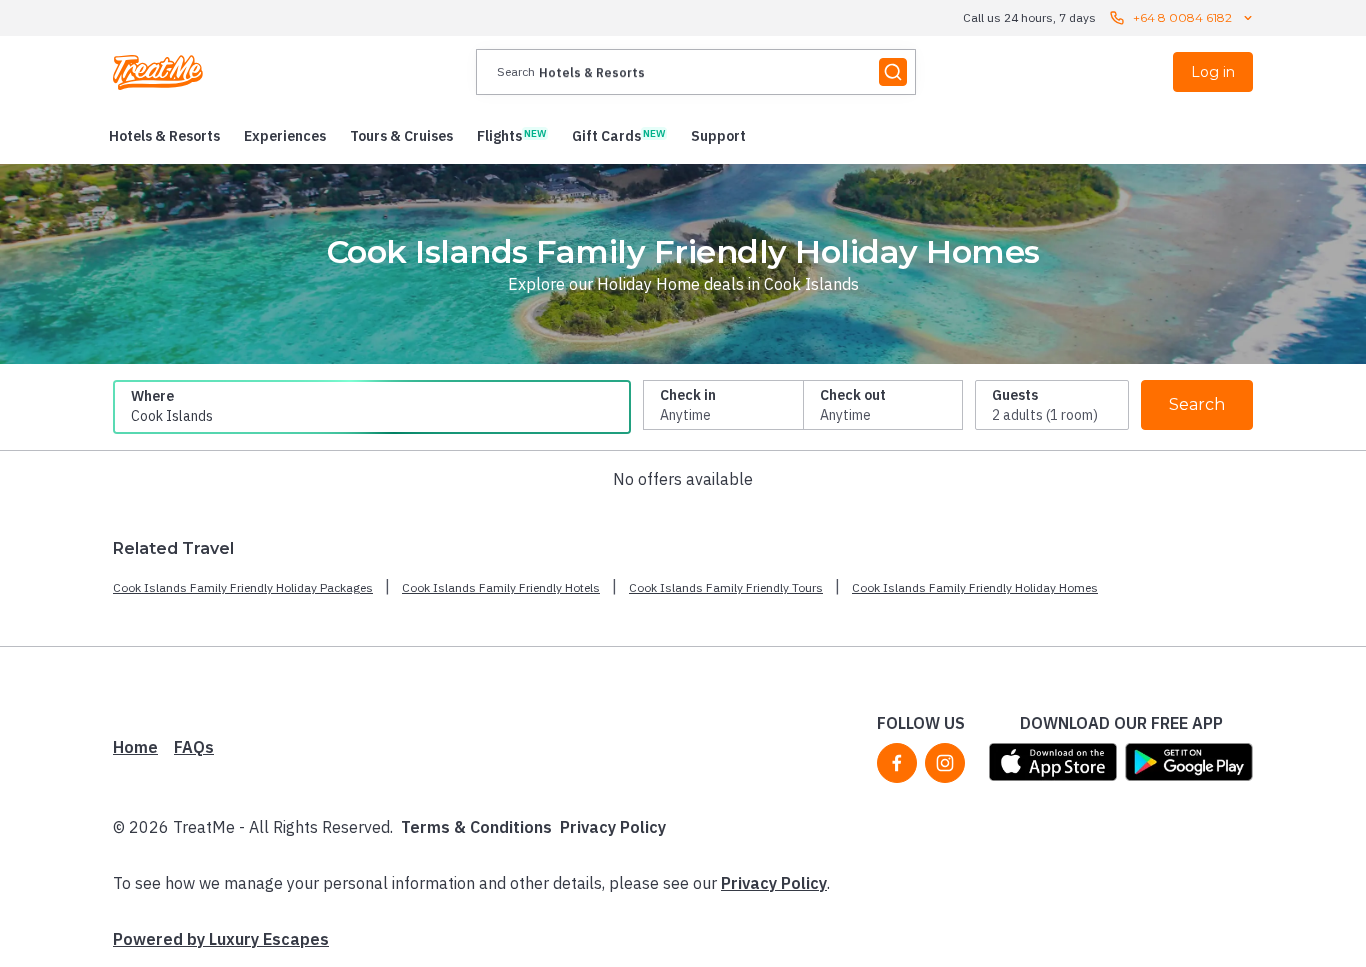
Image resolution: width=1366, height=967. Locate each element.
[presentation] (696, 72)
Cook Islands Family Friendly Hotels (501, 587)
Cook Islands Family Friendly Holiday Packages (243, 587)
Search (1197, 404)
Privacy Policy (613, 827)
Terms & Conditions (476, 827)
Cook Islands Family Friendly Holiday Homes (975, 587)
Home (135, 747)
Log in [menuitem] (1213, 72)
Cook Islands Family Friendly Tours (726, 587)
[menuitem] (164, 136)
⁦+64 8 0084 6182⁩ (1182, 17)
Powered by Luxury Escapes (221, 939)
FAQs (194, 747)
